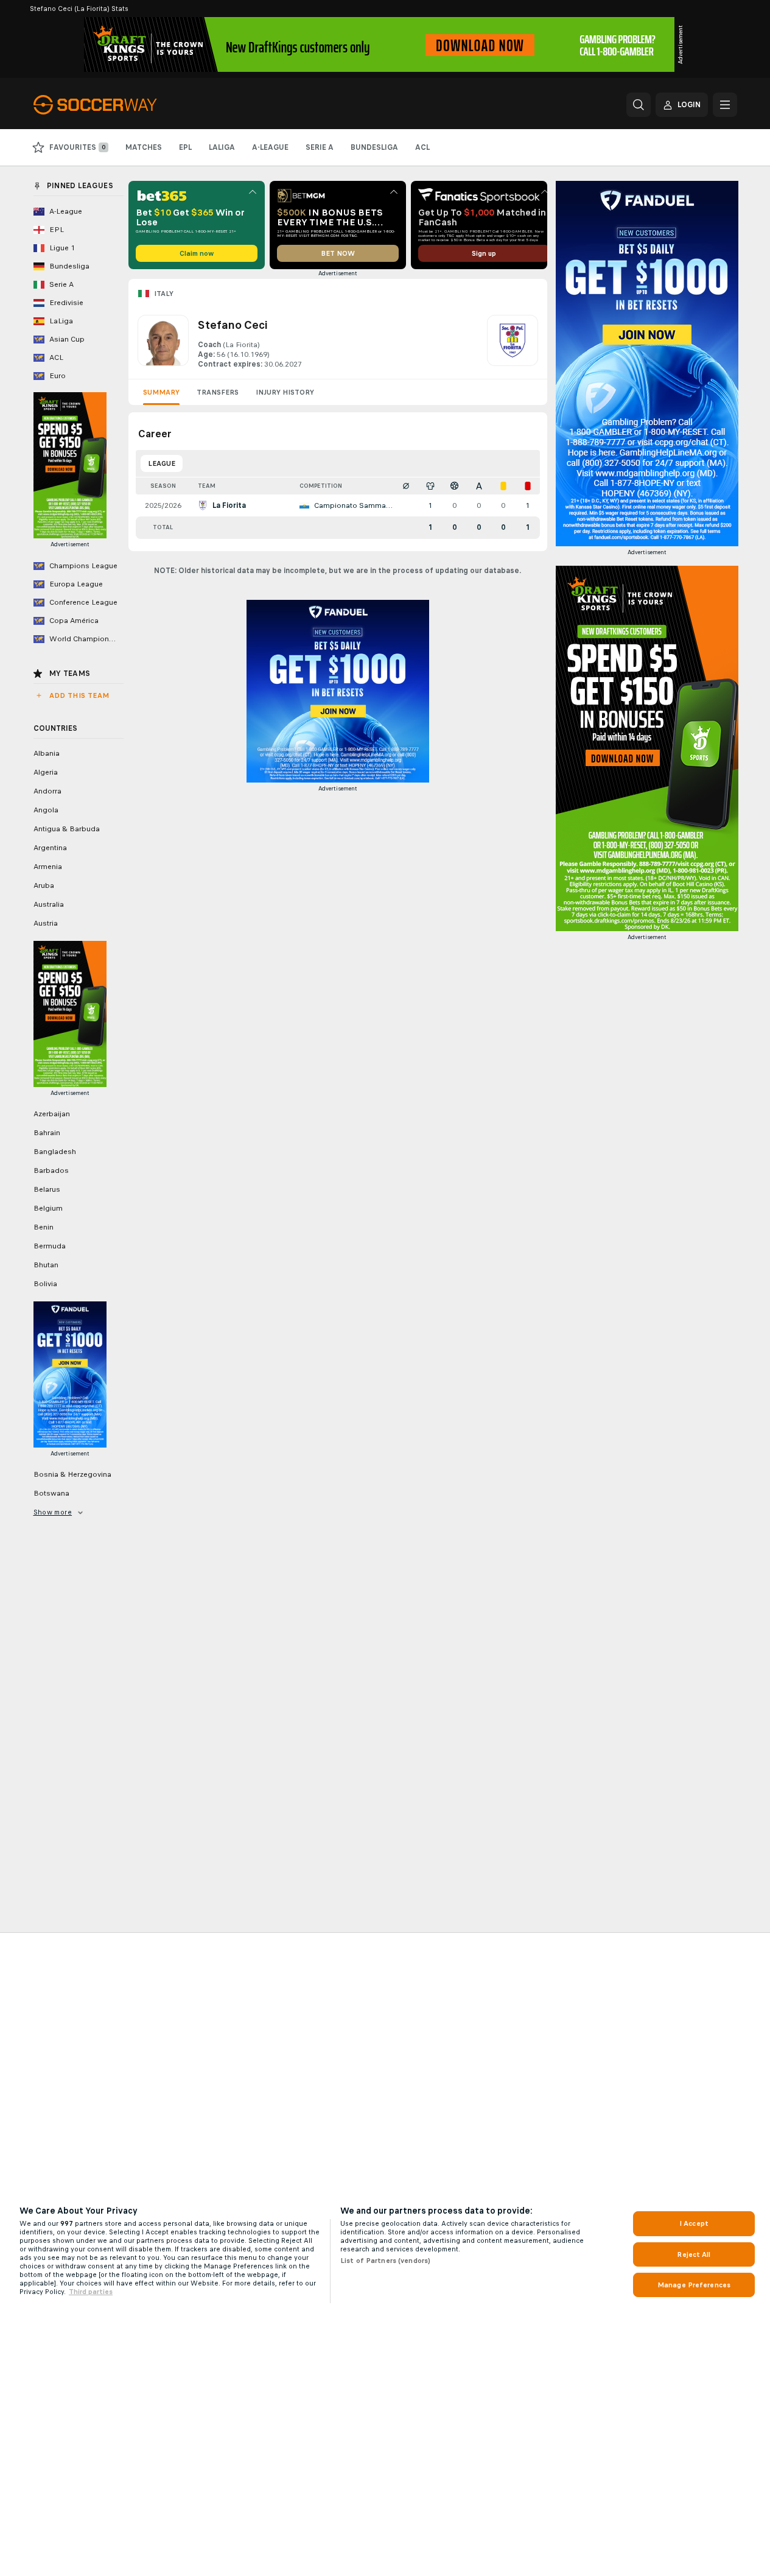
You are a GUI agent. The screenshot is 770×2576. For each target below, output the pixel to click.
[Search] (639, 105)
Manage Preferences (694, 2285)
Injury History (285, 392)
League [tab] (162, 463)
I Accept (694, 2223)
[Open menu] (725, 105)
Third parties (91, 2292)
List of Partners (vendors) (385, 2261)
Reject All (694, 2254)
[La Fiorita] (513, 342)
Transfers (218, 392)
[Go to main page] (117, 105)
